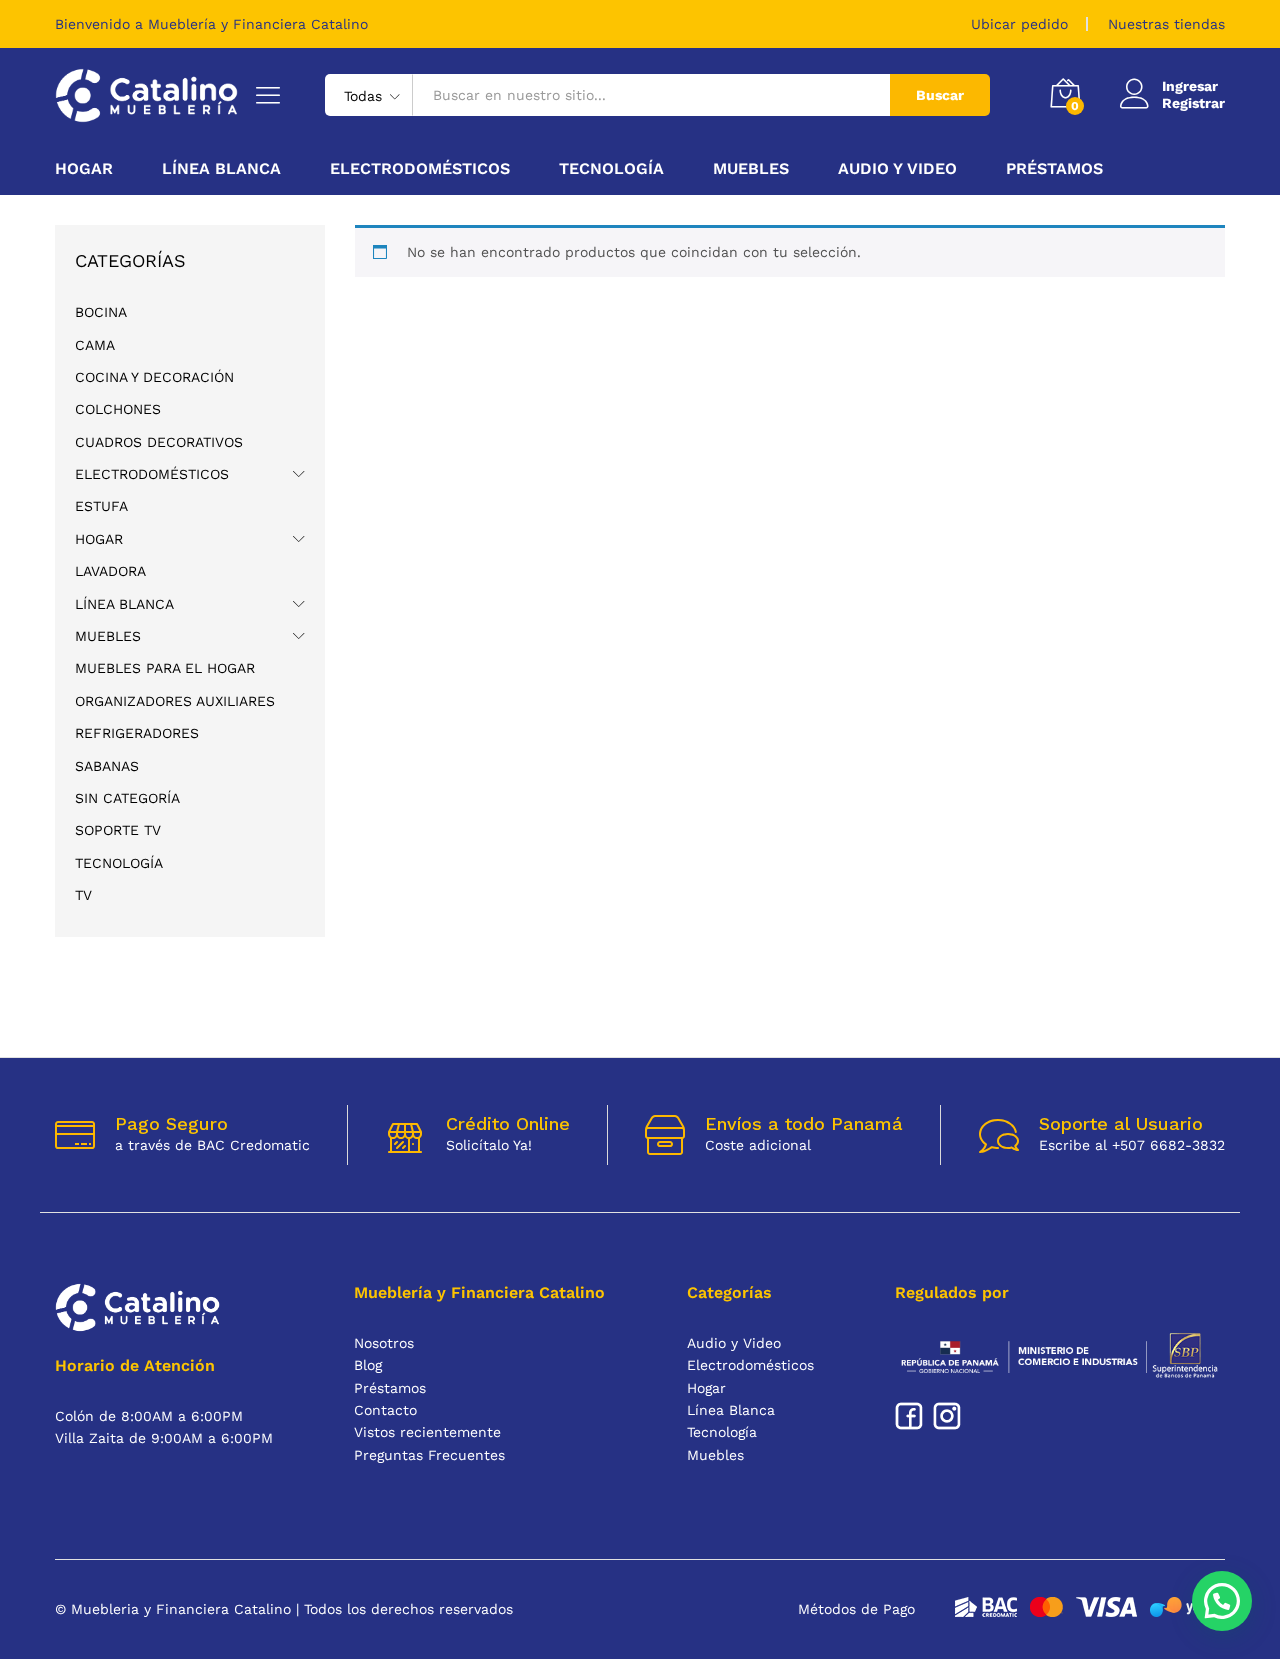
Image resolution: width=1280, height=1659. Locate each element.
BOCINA (101, 312)
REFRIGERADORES (137, 733)
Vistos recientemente (427, 1432)
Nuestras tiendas (1166, 24)
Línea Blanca (124, 604)
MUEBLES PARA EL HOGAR (165, 668)
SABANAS (107, 766)
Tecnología (119, 863)
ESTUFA (101, 506)
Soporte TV (118, 830)
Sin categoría (127, 798)
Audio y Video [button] (897, 169)
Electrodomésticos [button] (420, 169)
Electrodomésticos (152, 474)
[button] (1222, 1601)
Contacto (385, 1410)
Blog (368, 1365)
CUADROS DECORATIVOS (159, 442)
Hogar (99, 539)
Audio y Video (734, 1343)
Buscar (940, 95)
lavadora (110, 571)
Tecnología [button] (611, 169)
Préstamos (1054, 169)
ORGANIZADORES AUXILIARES (175, 701)
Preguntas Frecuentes (429, 1455)
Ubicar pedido (1019, 24)
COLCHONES (118, 409)
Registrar (1193, 103)
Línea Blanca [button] (221, 169)
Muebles (108, 636)
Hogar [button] (84, 169)
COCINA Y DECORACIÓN (154, 377)
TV (83, 895)
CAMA (95, 345)
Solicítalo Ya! (489, 1145)
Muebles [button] (751, 169)
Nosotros (384, 1343)
